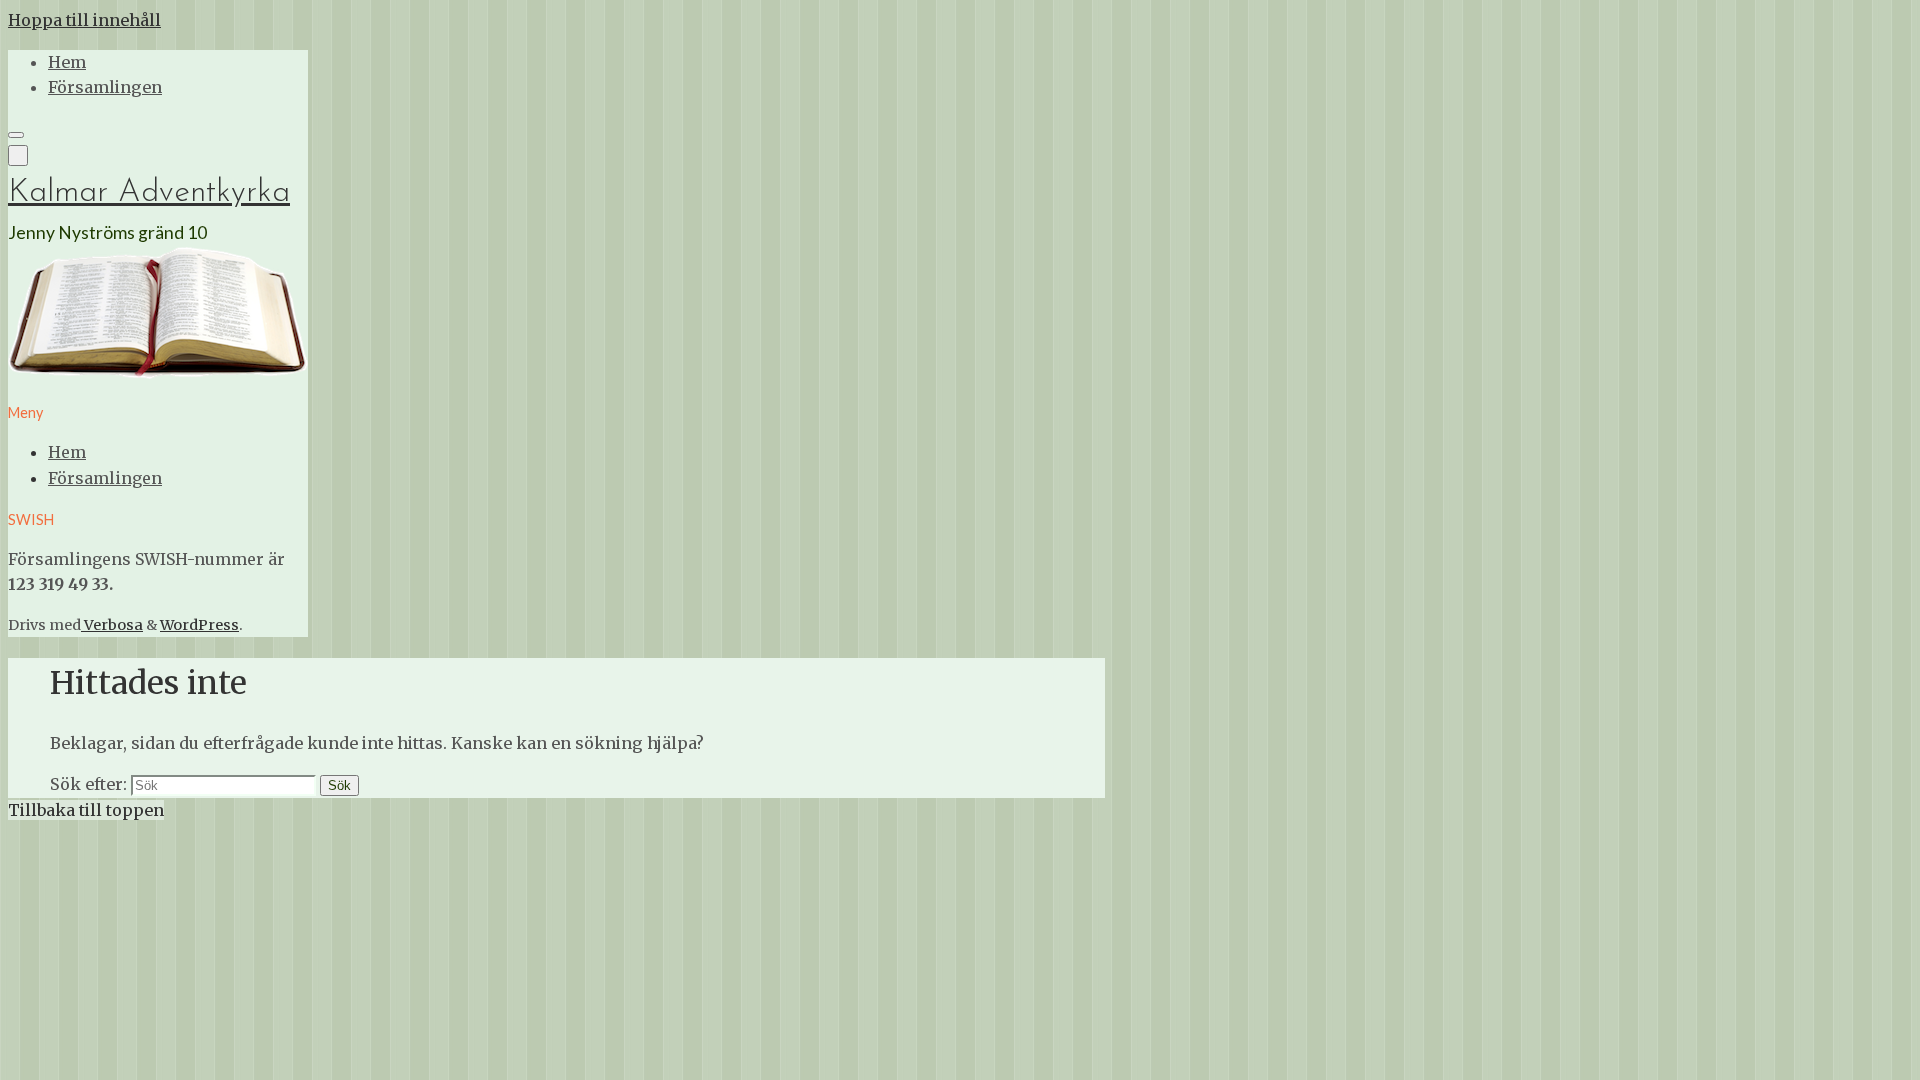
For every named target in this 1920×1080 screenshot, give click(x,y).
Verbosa (112, 625)
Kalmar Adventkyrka (149, 193)
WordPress (199, 625)
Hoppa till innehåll (84, 20)
